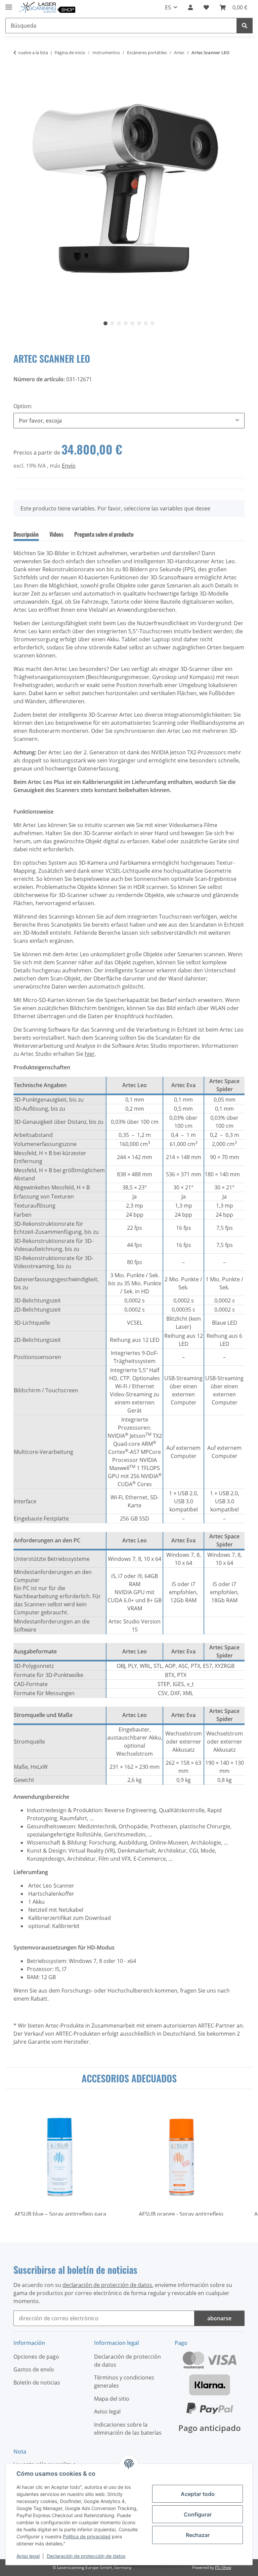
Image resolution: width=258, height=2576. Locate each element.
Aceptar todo (198, 2494)
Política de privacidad (87, 2536)
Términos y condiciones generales (124, 2382)
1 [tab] (105, 323)
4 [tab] (126, 323)
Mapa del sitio (112, 2399)
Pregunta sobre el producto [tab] (104, 534)
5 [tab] (132, 323)
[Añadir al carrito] (19, 74)
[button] (190, 7)
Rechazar (198, 2535)
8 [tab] (153, 323)
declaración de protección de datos (107, 2285)
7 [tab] (146, 323)
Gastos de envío (34, 2369)
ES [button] (168, 7)
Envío (69, 466)
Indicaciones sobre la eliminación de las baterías (128, 2429)
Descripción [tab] (26, 534)
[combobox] (129, 421)
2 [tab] (112, 323)
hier (90, 1054)
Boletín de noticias (37, 2383)
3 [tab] (119, 323)
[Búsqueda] (245, 26)
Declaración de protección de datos (86, 2556)
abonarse (219, 2318)
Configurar (198, 2514)
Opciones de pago (36, 2357)
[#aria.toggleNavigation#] (9, 4)
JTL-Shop (223, 2567)
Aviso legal (28, 2556)
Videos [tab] (56, 534)
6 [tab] (139, 323)
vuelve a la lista (33, 52)
